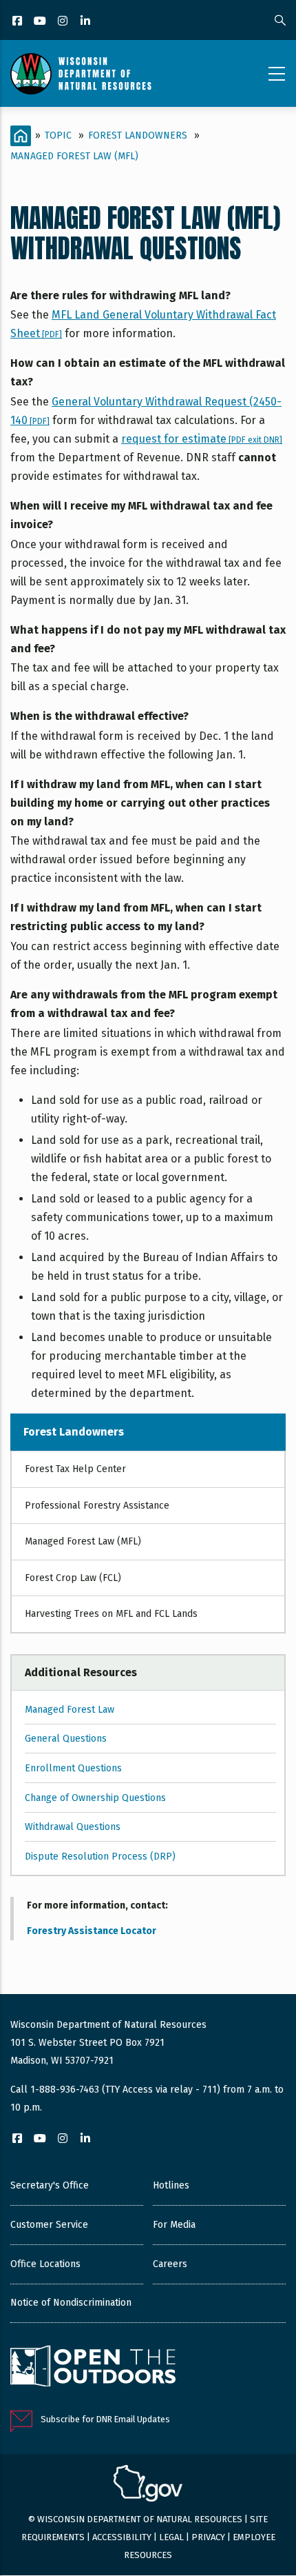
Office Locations (45, 2264)
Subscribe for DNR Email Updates (105, 2419)
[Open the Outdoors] (93, 2368)
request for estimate (202, 439)
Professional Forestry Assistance (97, 1506)
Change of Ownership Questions (95, 1798)
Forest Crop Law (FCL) (73, 1578)
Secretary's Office (50, 2185)
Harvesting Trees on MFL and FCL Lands (111, 1614)
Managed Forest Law (70, 1710)
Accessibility (122, 2537)
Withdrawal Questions (73, 1827)
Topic (58, 135)
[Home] (81, 74)
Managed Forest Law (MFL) (74, 156)
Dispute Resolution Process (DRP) (100, 1856)
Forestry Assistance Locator (92, 1931)
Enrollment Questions (73, 1768)
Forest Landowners (138, 135)
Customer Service (49, 2225)
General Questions (66, 1739)
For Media (174, 2225)
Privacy (208, 2537)
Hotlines (171, 2185)
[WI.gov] (148, 2485)
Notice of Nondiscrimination (71, 2303)
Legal (171, 2537)
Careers (170, 2264)
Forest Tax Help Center (75, 1469)
